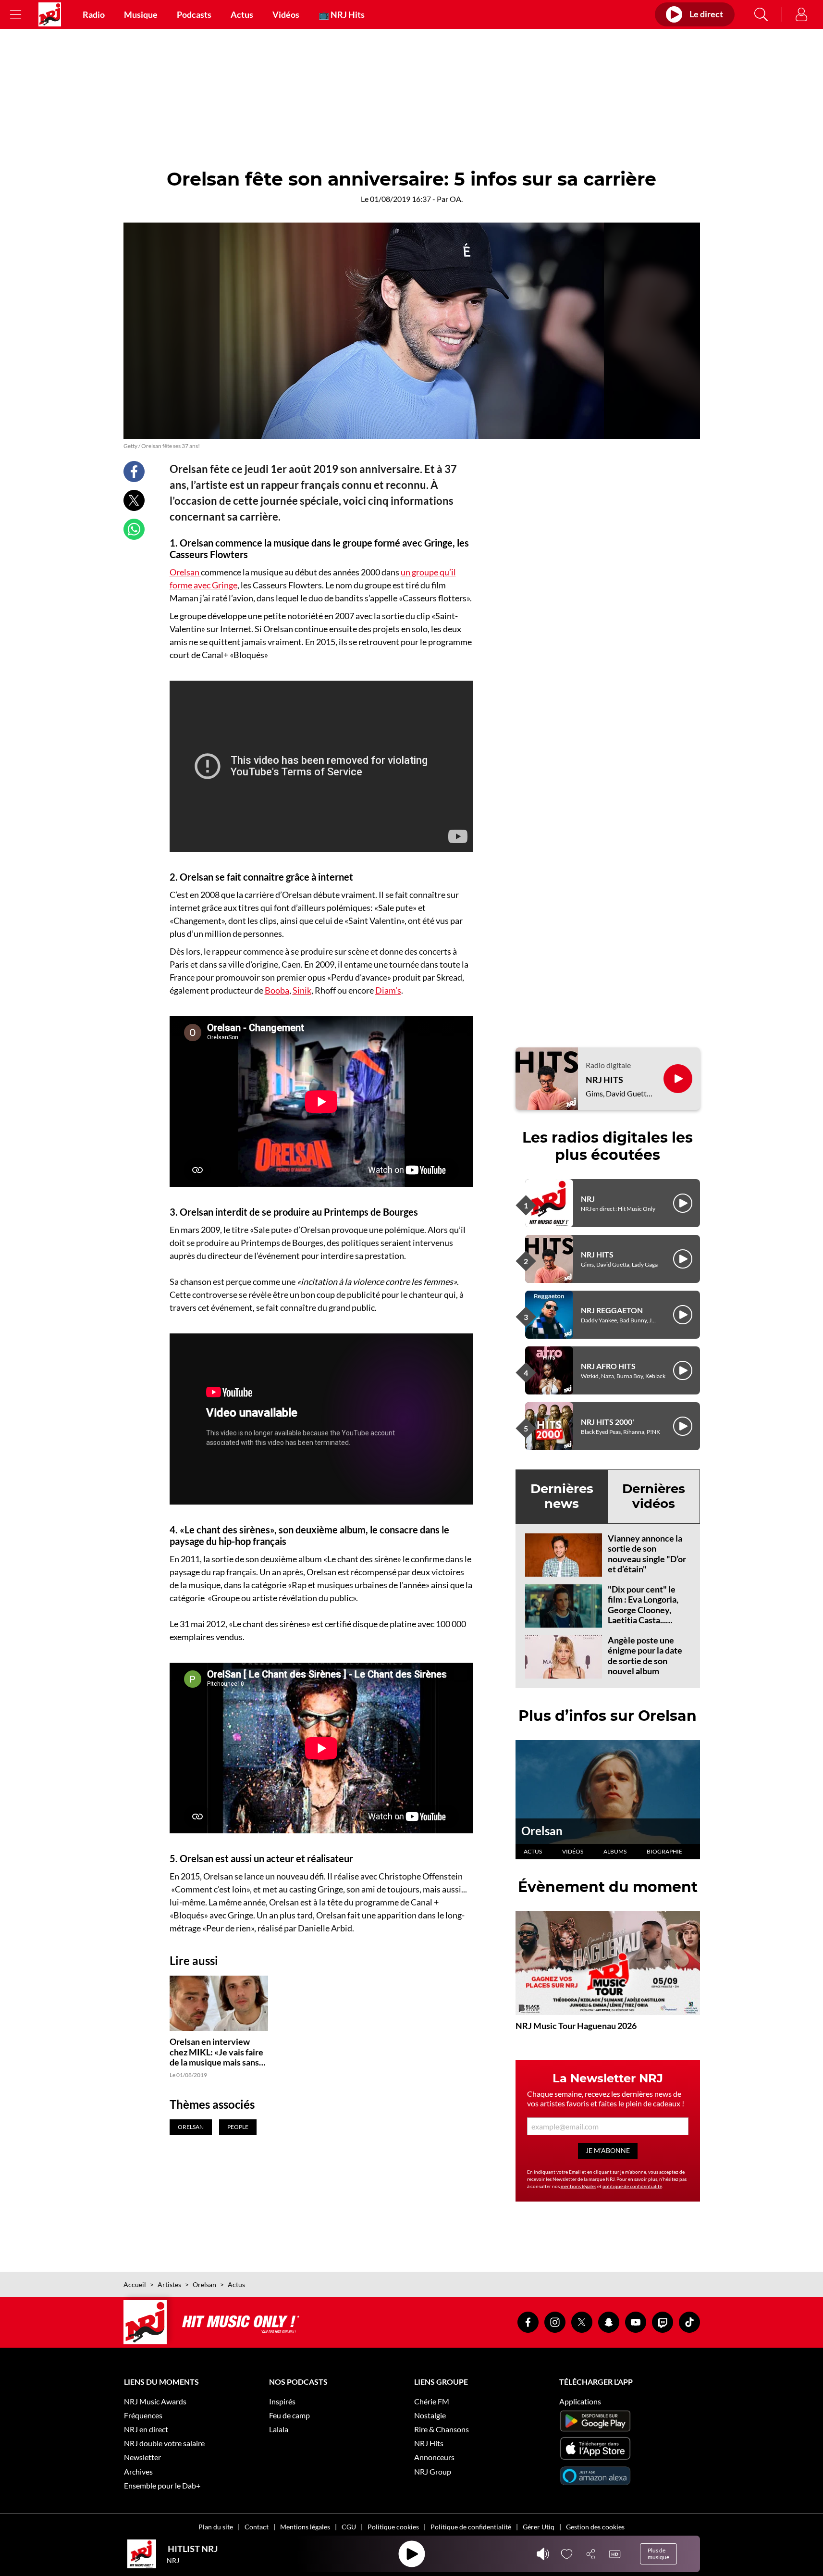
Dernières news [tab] (562, 1496)
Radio (94, 14)
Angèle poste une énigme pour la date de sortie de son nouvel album (645, 1656)
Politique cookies (393, 2527)
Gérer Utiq (539, 2527)
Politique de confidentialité (471, 2527)
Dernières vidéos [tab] (654, 1496)
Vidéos (286, 14)
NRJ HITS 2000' (608, 1422)
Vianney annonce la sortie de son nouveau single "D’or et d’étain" (647, 1554)
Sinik (302, 990)
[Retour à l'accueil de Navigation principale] (50, 14)
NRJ (588, 1199)
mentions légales (578, 2186)
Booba (277, 990)
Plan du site (216, 2527)
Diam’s (388, 990)
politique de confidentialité (632, 2186)
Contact (257, 2527)
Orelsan (185, 572)
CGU (349, 2527)
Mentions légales (305, 2527)
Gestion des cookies (595, 2527)
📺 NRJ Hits (342, 14)
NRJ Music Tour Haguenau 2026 (576, 2026)
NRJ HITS (604, 1080)
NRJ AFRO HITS (608, 1366)
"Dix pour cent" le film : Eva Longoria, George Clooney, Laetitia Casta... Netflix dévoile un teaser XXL (643, 1615)
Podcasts (194, 14)
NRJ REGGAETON (612, 1310)
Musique (141, 14)
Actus (242, 14)
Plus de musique (658, 2554)
